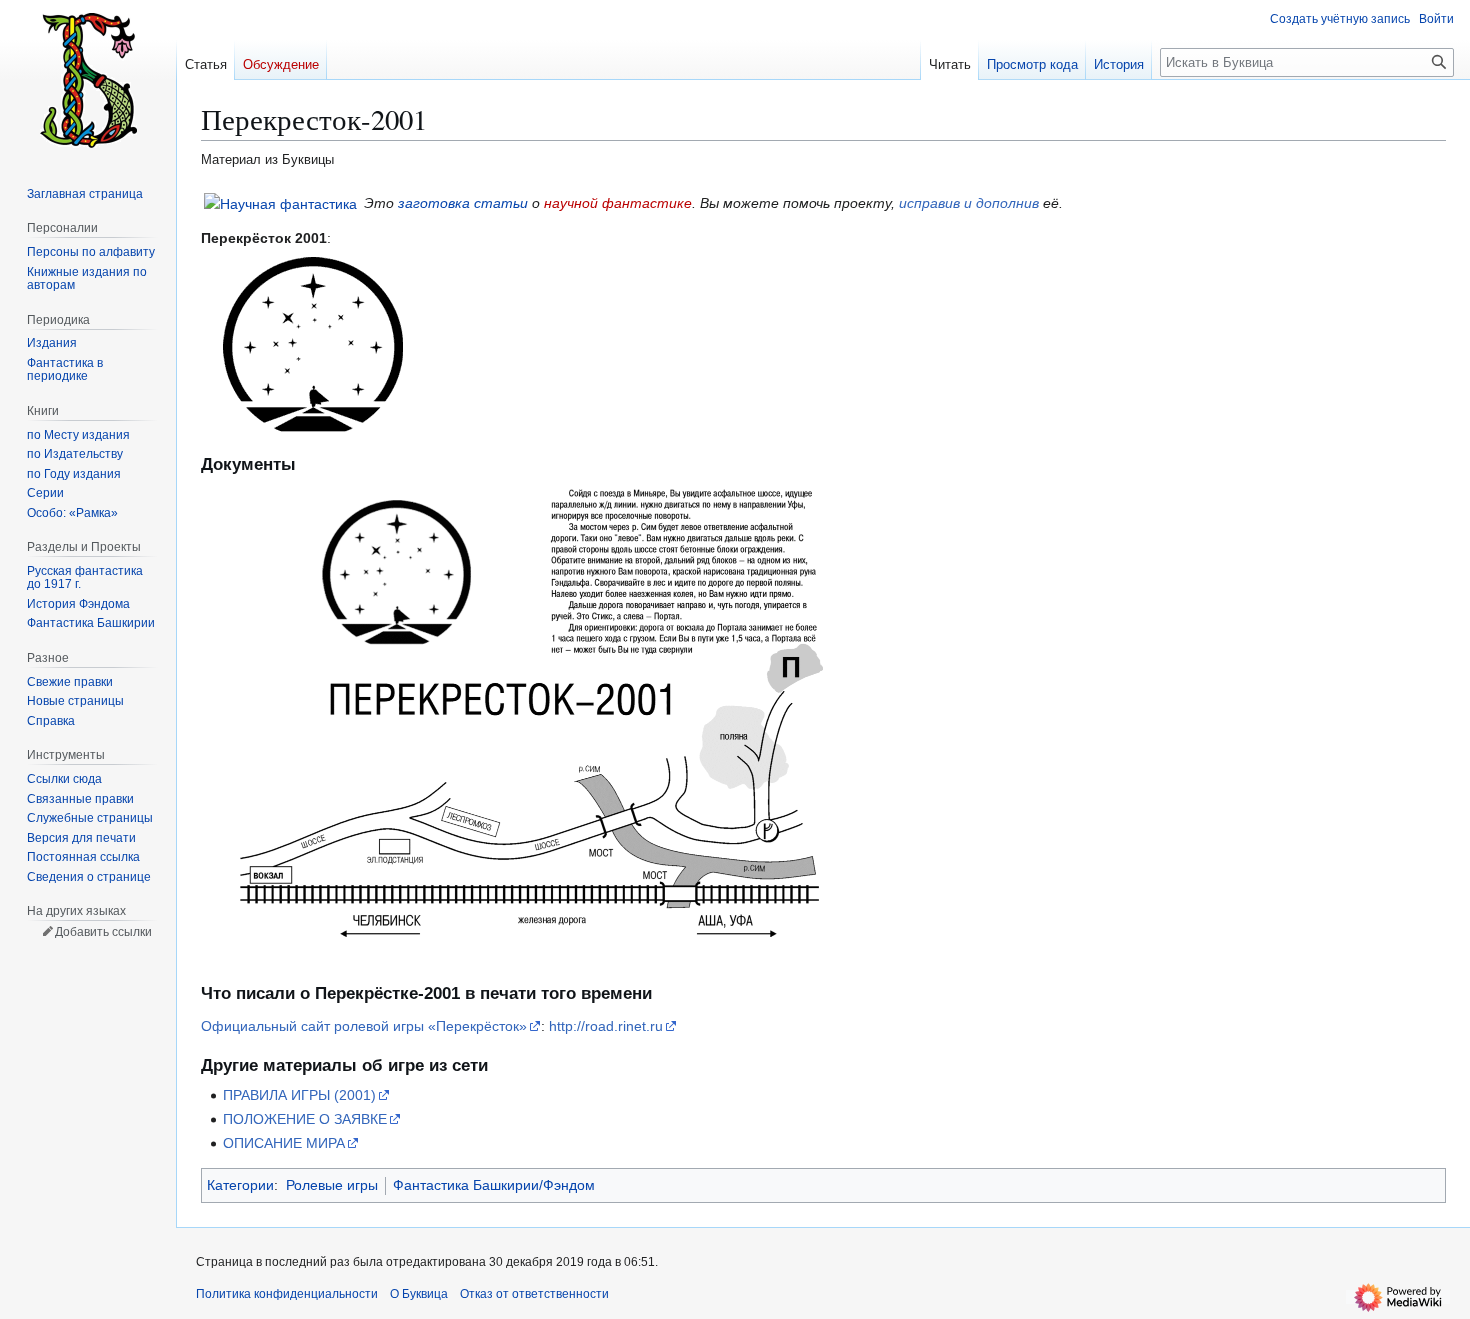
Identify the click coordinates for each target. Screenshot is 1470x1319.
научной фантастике (618, 203)
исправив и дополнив (969, 203)
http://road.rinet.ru (606, 1026)
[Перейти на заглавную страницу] (88, 80)
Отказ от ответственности (534, 1294)
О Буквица (419, 1294)
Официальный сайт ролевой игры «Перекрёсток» (364, 1026)
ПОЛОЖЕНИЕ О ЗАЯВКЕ (305, 1119)
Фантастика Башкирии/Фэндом (494, 1185)
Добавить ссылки (103, 932)
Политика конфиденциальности (287, 1294)
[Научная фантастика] (280, 203)
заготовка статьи (463, 203)
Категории (240, 1185)
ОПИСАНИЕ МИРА (284, 1143)
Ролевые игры (332, 1185)
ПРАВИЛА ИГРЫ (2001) (299, 1095)
